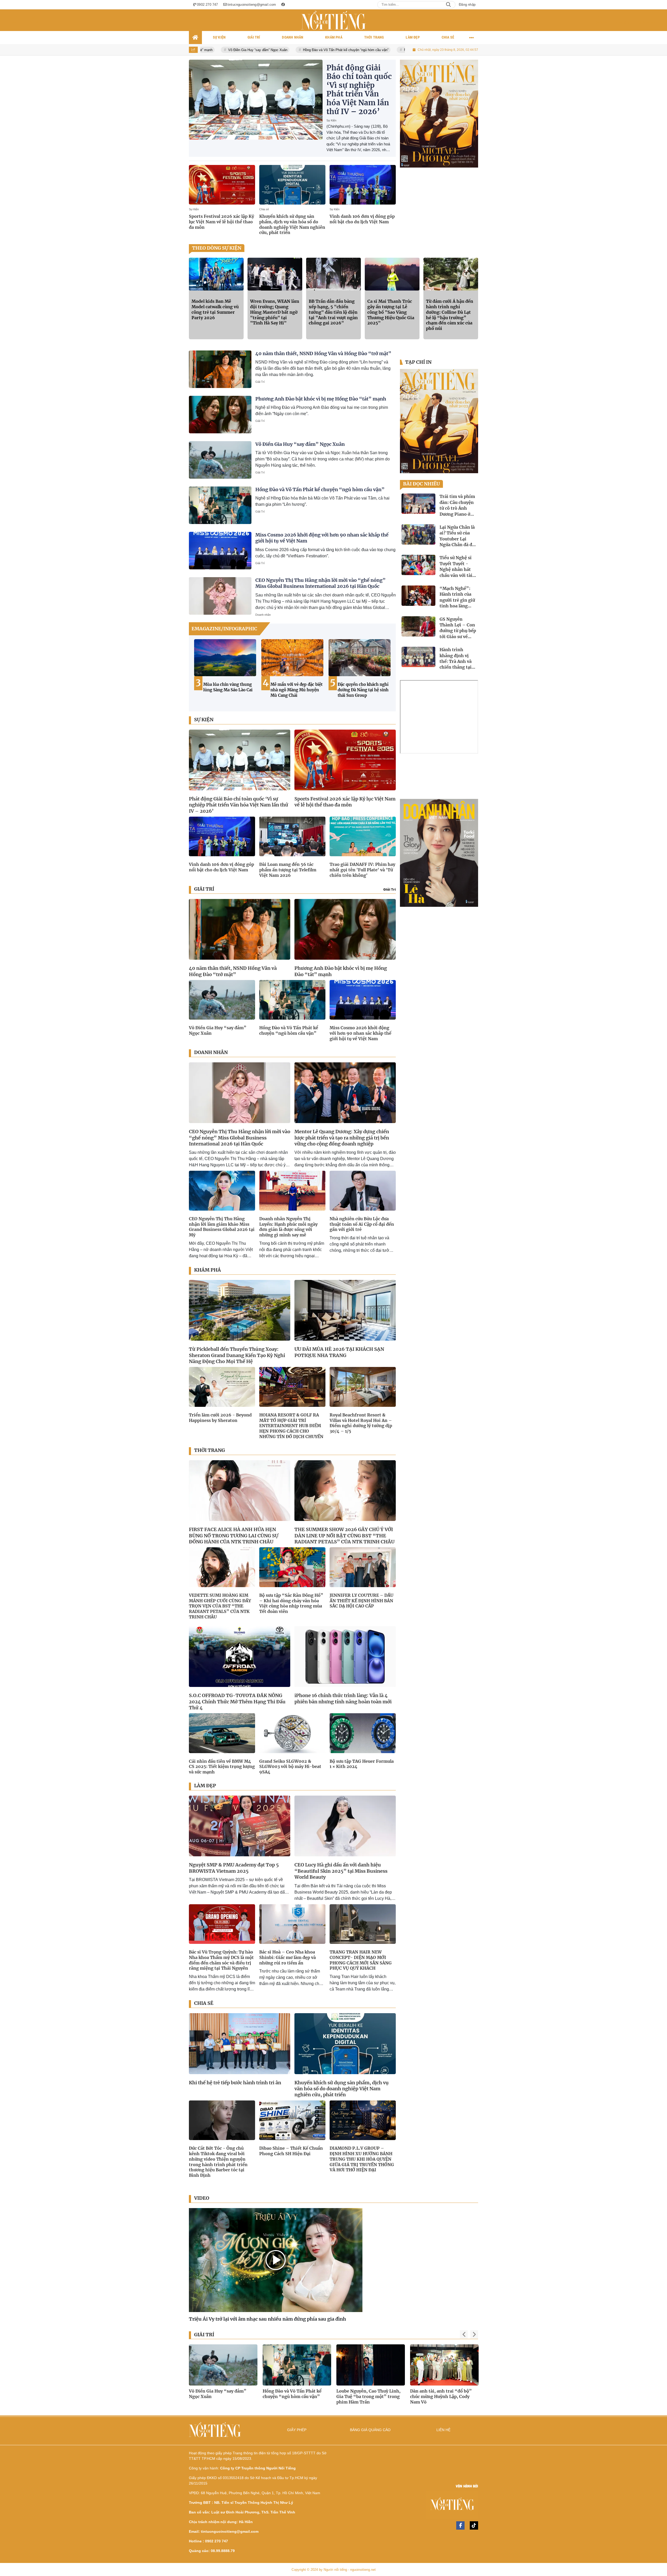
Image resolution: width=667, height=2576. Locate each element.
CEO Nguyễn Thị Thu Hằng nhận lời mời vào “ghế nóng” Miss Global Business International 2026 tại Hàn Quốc (320, 583)
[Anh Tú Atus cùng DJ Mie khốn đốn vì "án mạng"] (297, 2365)
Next (387, 673)
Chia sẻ (264, 209)
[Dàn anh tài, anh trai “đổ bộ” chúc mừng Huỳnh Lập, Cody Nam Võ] (223, 2365)
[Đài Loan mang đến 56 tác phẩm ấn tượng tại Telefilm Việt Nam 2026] (292, 836)
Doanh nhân (263, 615)
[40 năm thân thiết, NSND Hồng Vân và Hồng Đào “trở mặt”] (220, 369)
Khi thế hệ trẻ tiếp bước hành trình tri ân (235, 2083)
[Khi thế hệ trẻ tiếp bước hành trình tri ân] (240, 2044)
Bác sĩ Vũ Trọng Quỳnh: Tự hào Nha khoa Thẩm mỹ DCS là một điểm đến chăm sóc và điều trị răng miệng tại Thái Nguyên (221, 1960)
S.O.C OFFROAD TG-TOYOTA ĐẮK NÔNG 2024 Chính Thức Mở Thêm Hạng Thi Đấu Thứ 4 (237, 1702)
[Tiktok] (474, 2525)
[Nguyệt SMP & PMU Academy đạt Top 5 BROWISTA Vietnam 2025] (240, 1826)
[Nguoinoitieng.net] (333, 20)
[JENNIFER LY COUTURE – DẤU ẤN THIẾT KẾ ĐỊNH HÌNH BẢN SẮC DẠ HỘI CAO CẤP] (363, 1567)
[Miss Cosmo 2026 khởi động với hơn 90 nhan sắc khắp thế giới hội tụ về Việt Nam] (220, 551)
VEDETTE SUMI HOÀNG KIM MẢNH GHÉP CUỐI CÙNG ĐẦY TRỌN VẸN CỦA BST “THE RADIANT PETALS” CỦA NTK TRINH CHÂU (220, 1606)
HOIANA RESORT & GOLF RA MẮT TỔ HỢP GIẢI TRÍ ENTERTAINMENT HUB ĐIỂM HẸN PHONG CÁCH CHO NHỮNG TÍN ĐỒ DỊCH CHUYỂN (291, 1426)
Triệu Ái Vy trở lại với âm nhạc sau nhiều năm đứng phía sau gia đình (267, 2319)
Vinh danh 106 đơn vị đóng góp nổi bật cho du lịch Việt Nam (362, 219)
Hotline (33, 23)
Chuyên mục (647, 23)
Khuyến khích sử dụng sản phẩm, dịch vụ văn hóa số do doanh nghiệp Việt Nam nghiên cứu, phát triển (292, 224)
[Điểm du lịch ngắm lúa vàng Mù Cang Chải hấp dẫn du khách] (360, 658)
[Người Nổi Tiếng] (407, 2506)
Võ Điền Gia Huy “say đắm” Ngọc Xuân (300, 444)
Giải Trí (260, 382)
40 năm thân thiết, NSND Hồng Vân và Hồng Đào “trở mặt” (323, 353)
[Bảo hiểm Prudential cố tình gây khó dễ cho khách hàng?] (439, 114)
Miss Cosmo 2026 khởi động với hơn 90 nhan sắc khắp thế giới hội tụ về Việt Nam (337, 50)
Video (202, 2198)
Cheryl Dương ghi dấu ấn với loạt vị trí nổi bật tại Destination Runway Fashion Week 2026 (370, 2396)
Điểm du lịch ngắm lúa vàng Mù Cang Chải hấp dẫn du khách (360, 690)
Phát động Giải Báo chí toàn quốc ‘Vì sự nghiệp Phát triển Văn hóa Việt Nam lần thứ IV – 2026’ (359, 90)
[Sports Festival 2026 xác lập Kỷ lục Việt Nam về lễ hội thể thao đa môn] (222, 185)
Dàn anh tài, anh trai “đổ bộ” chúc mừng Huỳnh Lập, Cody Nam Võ (220, 2396)
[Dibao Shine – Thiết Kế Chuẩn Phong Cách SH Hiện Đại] (292, 2120)
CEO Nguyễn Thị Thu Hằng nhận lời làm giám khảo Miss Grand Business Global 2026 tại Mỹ (222, 1227)
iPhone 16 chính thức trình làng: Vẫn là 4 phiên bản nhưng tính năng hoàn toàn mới (343, 1698)
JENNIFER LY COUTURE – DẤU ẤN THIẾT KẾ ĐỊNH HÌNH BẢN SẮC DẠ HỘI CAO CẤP (362, 1601)
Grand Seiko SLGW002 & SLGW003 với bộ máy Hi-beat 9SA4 (290, 1767)
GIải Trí (390, 889)
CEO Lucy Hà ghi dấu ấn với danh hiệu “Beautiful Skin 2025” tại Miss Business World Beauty (341, 1871)
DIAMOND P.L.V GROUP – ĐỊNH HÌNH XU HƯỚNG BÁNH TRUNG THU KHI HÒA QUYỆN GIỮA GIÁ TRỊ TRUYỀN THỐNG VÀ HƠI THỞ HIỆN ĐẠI (362, 2159)
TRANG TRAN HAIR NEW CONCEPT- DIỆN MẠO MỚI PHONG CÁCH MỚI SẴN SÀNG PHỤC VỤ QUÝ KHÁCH (361, 1960)
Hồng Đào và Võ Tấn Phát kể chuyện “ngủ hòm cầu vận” (215, 50)
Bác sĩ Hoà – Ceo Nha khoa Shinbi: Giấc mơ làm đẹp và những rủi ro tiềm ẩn (288, 1957)
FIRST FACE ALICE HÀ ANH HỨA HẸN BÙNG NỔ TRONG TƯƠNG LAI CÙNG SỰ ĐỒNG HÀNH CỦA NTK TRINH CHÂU (234, 1536)
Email (15, 23)
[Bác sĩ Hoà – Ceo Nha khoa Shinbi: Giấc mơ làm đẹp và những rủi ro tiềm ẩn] (292, 1924)
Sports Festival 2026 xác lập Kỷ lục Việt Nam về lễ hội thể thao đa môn (221, 222)
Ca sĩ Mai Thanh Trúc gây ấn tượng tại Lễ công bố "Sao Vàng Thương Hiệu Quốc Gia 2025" (391, 312)
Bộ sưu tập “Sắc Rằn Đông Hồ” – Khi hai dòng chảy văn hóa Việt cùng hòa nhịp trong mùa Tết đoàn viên (291, 1603)
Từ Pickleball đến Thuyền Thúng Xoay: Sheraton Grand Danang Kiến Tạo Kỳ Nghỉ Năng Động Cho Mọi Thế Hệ (237, 1355)
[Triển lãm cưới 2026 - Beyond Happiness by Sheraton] (222, 1387)
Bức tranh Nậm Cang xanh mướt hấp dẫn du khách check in (229, 690)
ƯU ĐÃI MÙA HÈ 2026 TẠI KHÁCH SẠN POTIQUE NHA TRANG (339, 1352)
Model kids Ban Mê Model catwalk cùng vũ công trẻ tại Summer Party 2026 (215, 309)
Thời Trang (209, 1450)
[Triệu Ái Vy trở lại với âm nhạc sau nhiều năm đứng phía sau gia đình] (276, 2260)
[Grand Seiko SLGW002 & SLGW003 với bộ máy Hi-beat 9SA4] (292, 1733)
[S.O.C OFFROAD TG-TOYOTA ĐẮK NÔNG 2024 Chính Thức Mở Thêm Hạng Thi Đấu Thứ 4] (240, 1657)
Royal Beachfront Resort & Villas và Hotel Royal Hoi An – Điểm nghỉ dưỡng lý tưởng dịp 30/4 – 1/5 (361, 1423)
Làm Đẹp (205, 1786)
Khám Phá (208, 1270)
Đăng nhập (467, 5)
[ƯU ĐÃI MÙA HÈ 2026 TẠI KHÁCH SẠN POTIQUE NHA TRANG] (345, 1310)
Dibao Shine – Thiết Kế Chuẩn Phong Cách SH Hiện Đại (291, 2151)
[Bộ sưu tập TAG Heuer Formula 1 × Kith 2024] (363, 1733)
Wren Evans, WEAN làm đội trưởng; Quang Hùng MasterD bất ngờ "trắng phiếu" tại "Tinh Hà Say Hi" (275, 312)
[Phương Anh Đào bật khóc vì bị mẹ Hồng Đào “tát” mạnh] (220, 415)
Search (448, 5)
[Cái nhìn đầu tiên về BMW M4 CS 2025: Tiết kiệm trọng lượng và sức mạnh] (222, 1733)
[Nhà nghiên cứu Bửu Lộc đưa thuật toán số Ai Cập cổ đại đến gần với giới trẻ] (363, 1191)
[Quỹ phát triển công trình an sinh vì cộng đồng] (439, 853)
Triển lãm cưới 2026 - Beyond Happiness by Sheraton (220, 1418)
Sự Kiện (331, 120)
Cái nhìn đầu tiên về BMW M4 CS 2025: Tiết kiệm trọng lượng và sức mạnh (222, 1767)
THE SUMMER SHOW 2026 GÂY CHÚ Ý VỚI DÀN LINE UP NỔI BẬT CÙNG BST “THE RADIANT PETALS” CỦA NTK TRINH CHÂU (344, 1536)
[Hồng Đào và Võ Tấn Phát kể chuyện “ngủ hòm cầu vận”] (220, 505)
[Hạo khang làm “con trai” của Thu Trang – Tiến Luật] (444, 2365)
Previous (198, 673)
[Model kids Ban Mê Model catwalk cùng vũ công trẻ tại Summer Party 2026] (216, 274)
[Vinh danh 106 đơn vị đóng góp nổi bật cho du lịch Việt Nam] (363, 185)
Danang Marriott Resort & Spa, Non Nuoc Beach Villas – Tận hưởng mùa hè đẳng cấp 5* (297, 692)
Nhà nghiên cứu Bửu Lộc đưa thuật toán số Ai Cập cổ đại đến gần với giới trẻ (362, 1224)
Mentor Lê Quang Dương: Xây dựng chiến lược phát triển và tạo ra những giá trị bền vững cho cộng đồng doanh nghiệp (342, 1138)
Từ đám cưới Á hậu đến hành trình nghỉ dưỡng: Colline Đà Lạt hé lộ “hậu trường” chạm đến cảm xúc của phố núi (450, 315)
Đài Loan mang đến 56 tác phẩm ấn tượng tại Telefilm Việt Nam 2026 (288, 870)
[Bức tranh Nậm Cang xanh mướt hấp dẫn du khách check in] (225, 658)
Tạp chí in (418, 362)
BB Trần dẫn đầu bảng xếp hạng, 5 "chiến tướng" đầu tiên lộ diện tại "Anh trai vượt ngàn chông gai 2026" (333, 312)
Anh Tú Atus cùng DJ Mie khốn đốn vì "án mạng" (294, 2394)
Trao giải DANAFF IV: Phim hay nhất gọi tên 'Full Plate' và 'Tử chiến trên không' (362, 870)
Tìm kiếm (601, 23)
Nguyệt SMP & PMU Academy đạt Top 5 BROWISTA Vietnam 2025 (234, 1868)
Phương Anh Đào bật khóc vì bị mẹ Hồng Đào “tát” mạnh (321, 399)
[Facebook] (460, 2525)
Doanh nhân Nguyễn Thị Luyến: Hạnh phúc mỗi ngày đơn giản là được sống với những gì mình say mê (288, 1227)
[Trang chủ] (195, 38)
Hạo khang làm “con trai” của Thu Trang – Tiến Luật (441, 2394)
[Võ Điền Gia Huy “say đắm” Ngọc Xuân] (220, 460)
